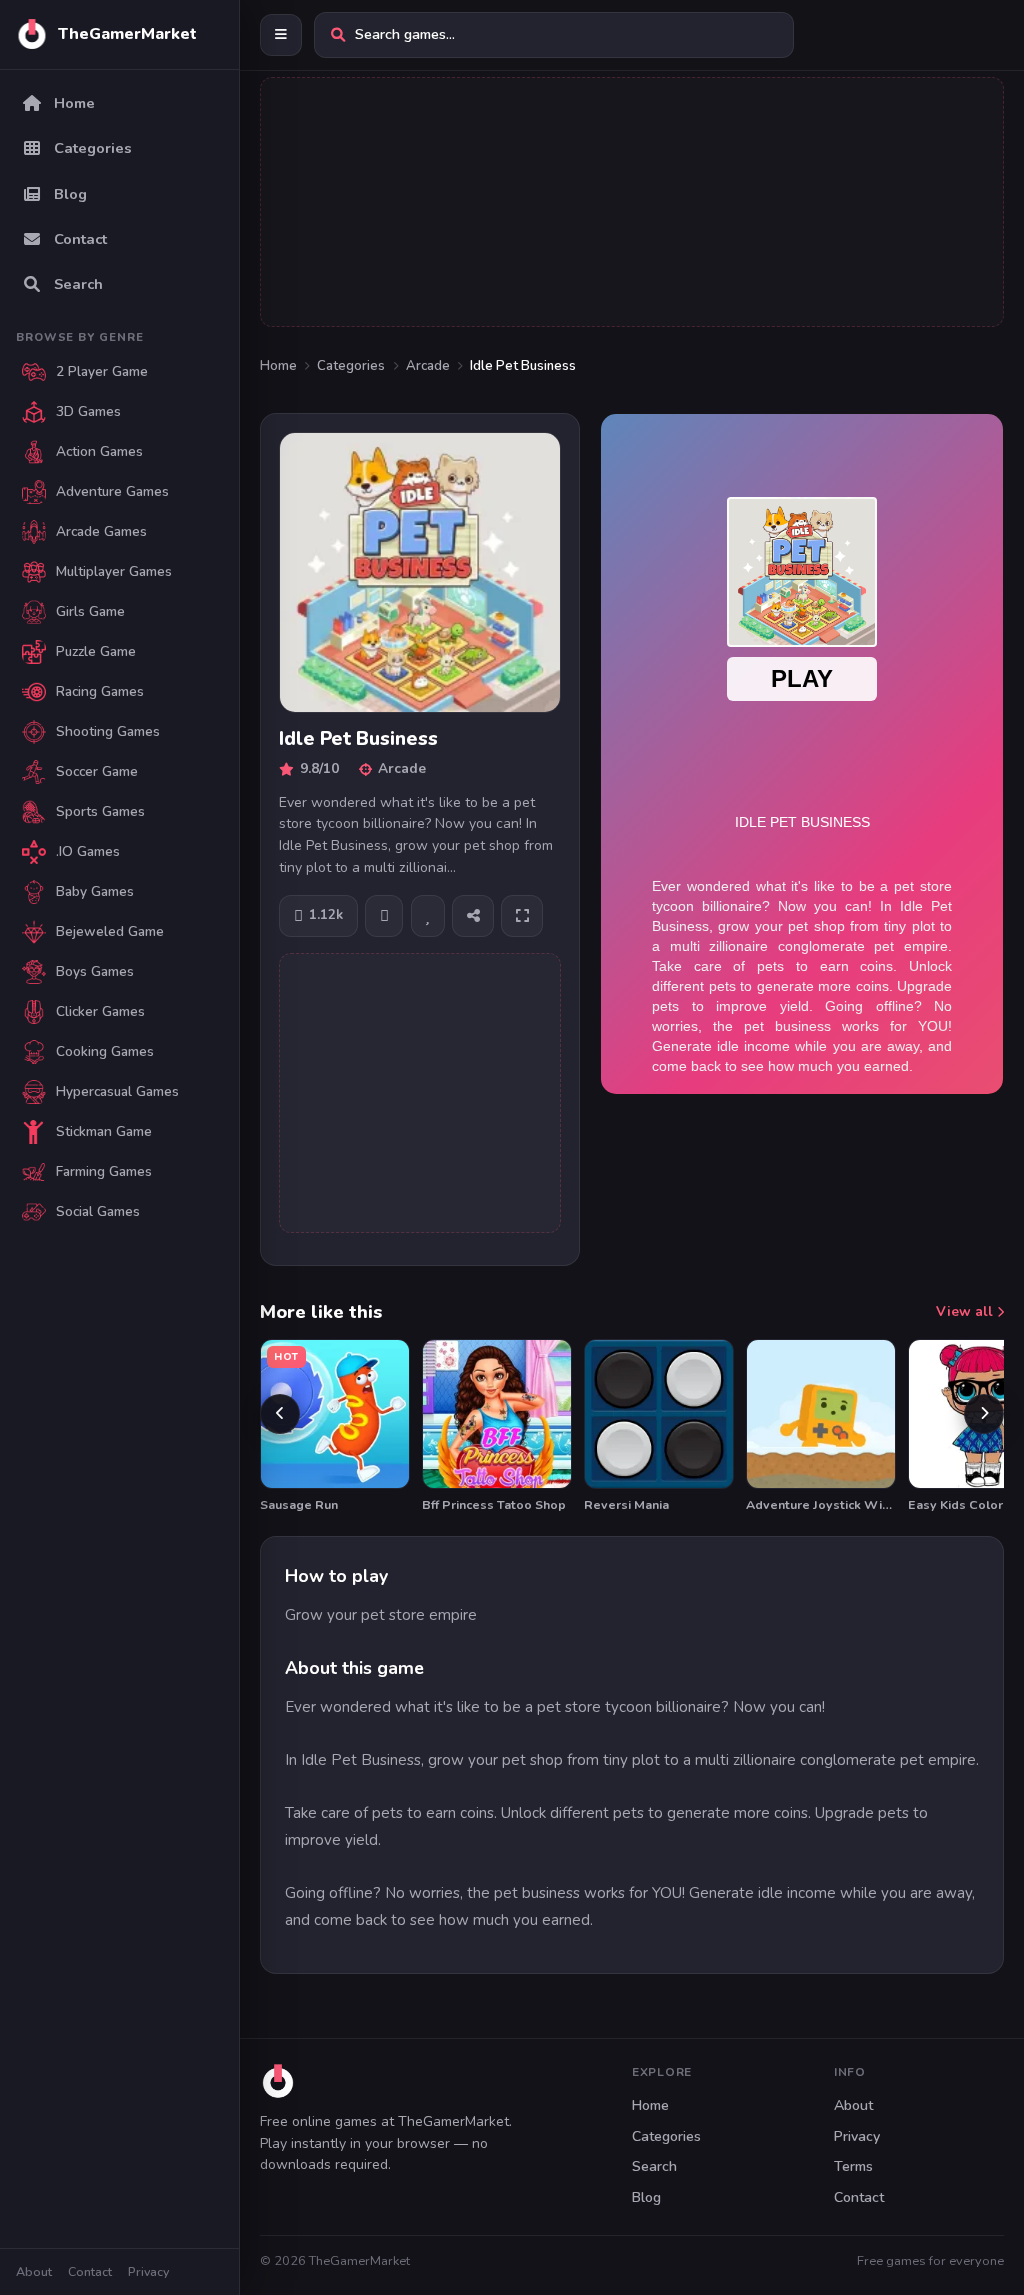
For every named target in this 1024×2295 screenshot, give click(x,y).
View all (966, 1311)
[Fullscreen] (522, 916)
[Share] (473, 916)
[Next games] (984, 1414)
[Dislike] (384, 916)
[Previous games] (280, 1414)
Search (654, 2166)
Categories (351, 366)
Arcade (428, 366)
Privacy (148, 2271)
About (34, 2271)
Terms (853, 2166)
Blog (646, 2197)
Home (278, 366)
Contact (90, 2271)
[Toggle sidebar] (281, 35)
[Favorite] (428, 916)
